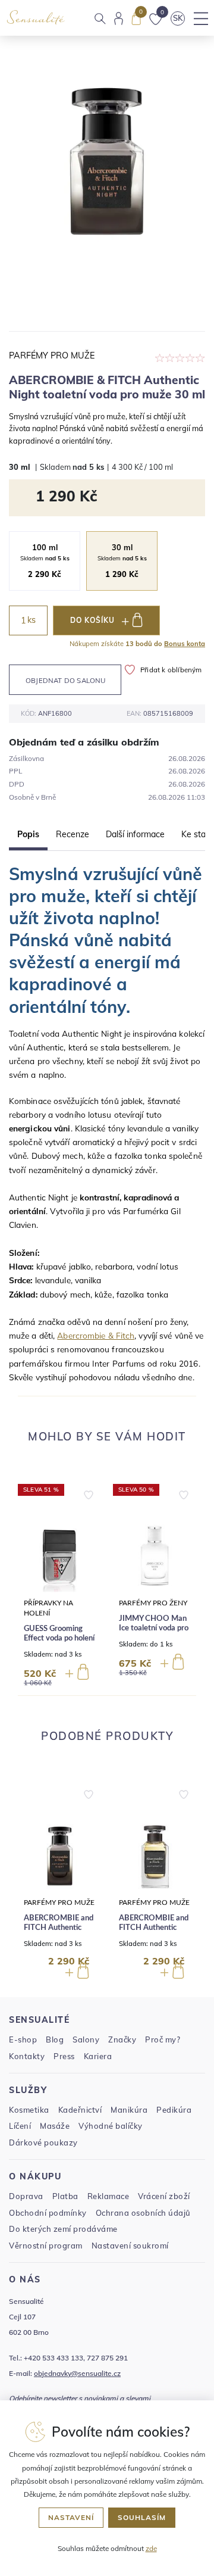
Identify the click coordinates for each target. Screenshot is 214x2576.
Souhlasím (142, 2517)
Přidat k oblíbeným (171, 670)
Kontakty (27, 2056)
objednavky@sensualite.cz (77, 2373)
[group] (59, 1585)
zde (151, 2548)
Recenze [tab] (73, 834)
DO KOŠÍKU (92, 620)
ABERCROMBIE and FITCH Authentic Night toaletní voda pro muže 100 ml (59, 1932)
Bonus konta (185, 644)
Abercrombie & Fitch (96, 1335)
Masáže (55, 2126)
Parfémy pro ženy (153, 1603)
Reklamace (108, 2196)
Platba (65, 2196)
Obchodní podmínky (48, 2213)
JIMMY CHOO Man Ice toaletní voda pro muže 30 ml (154, 1628)
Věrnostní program (46, 2246)
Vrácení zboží (164, 2196)
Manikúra (129, 2110)
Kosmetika (29, 2110)
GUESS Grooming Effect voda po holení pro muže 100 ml (59, 1638)
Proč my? (163, 2039)
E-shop (23, 2039)
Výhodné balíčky (111, 2126)
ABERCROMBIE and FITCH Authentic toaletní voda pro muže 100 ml (154, 1932)
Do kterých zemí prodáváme (63, 2229)
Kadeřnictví (80, 2110)
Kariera (98, 2056)
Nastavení (71, 2517)
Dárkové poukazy (43, 2142)
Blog (55, 2039)
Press (64, 2056)
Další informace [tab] (135, 834)
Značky (122, 2039)
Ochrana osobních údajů (143, 2213)
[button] (89, 1492)
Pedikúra (174, 2110)
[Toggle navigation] (201, 18)
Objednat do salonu (66, 680)
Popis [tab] (28, 834)
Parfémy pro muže (52, 355)
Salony (86, 2039)
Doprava (26, 2196)
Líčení (20, 2126)
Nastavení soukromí (130, 2246)
